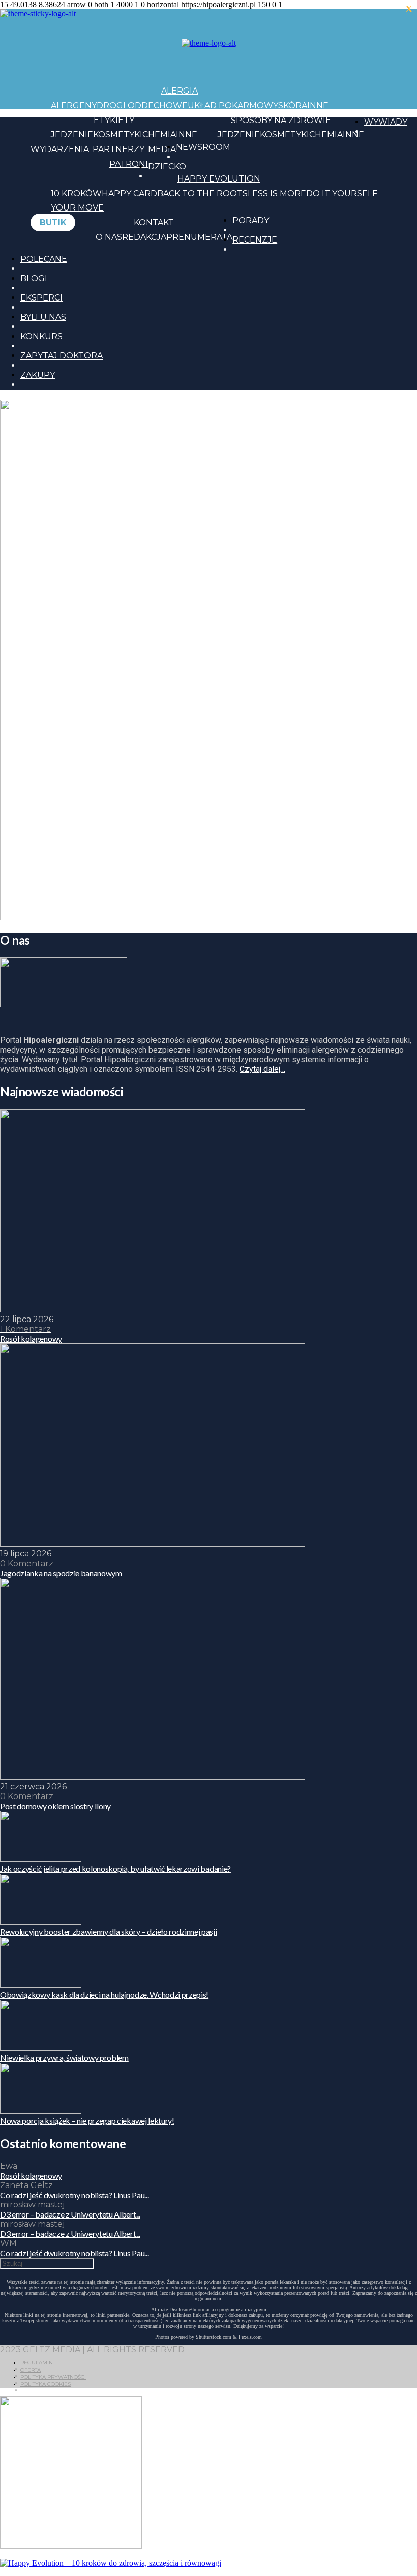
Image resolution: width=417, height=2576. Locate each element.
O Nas (109, 237)
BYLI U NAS (43, 317)
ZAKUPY (38, 375)
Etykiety (114, 120)
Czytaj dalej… (262, 1069)
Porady (251, 220)
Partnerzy (118, 149)
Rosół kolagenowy (31, 2176)
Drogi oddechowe (142, 106)
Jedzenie (72, 134)
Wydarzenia (60, 149)
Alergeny (74, 106)
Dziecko (167, 167)
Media (162, 149)
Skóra (293, 106)
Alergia (180, 91)
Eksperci (41, 298)
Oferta (31, 2370)
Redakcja (144, 237)
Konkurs (41, 336)
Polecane (44, 259)
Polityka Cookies (46, 2384)
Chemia (159, 134)
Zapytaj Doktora (62, 356)
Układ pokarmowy (233, 106)
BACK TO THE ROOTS (202, 193)
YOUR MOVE (77, 208)
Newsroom (203, 147)
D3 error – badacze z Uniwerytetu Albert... (70, 2214)
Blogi (34, 278)
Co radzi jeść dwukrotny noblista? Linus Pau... (74, 2195)
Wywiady (386, 122)
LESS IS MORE (277, 193)
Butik (53, 222)
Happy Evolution (219, 179)
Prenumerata (199, 237)
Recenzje (255, 240)
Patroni (129, 164)
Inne (318, 106)
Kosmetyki (118, 134)
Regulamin (37, 2363)
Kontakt (154, 222)
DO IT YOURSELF (342, 193)
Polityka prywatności (53, 2377)
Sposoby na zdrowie (281, 120)
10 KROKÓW (76, 193)
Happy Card (129, 193)
